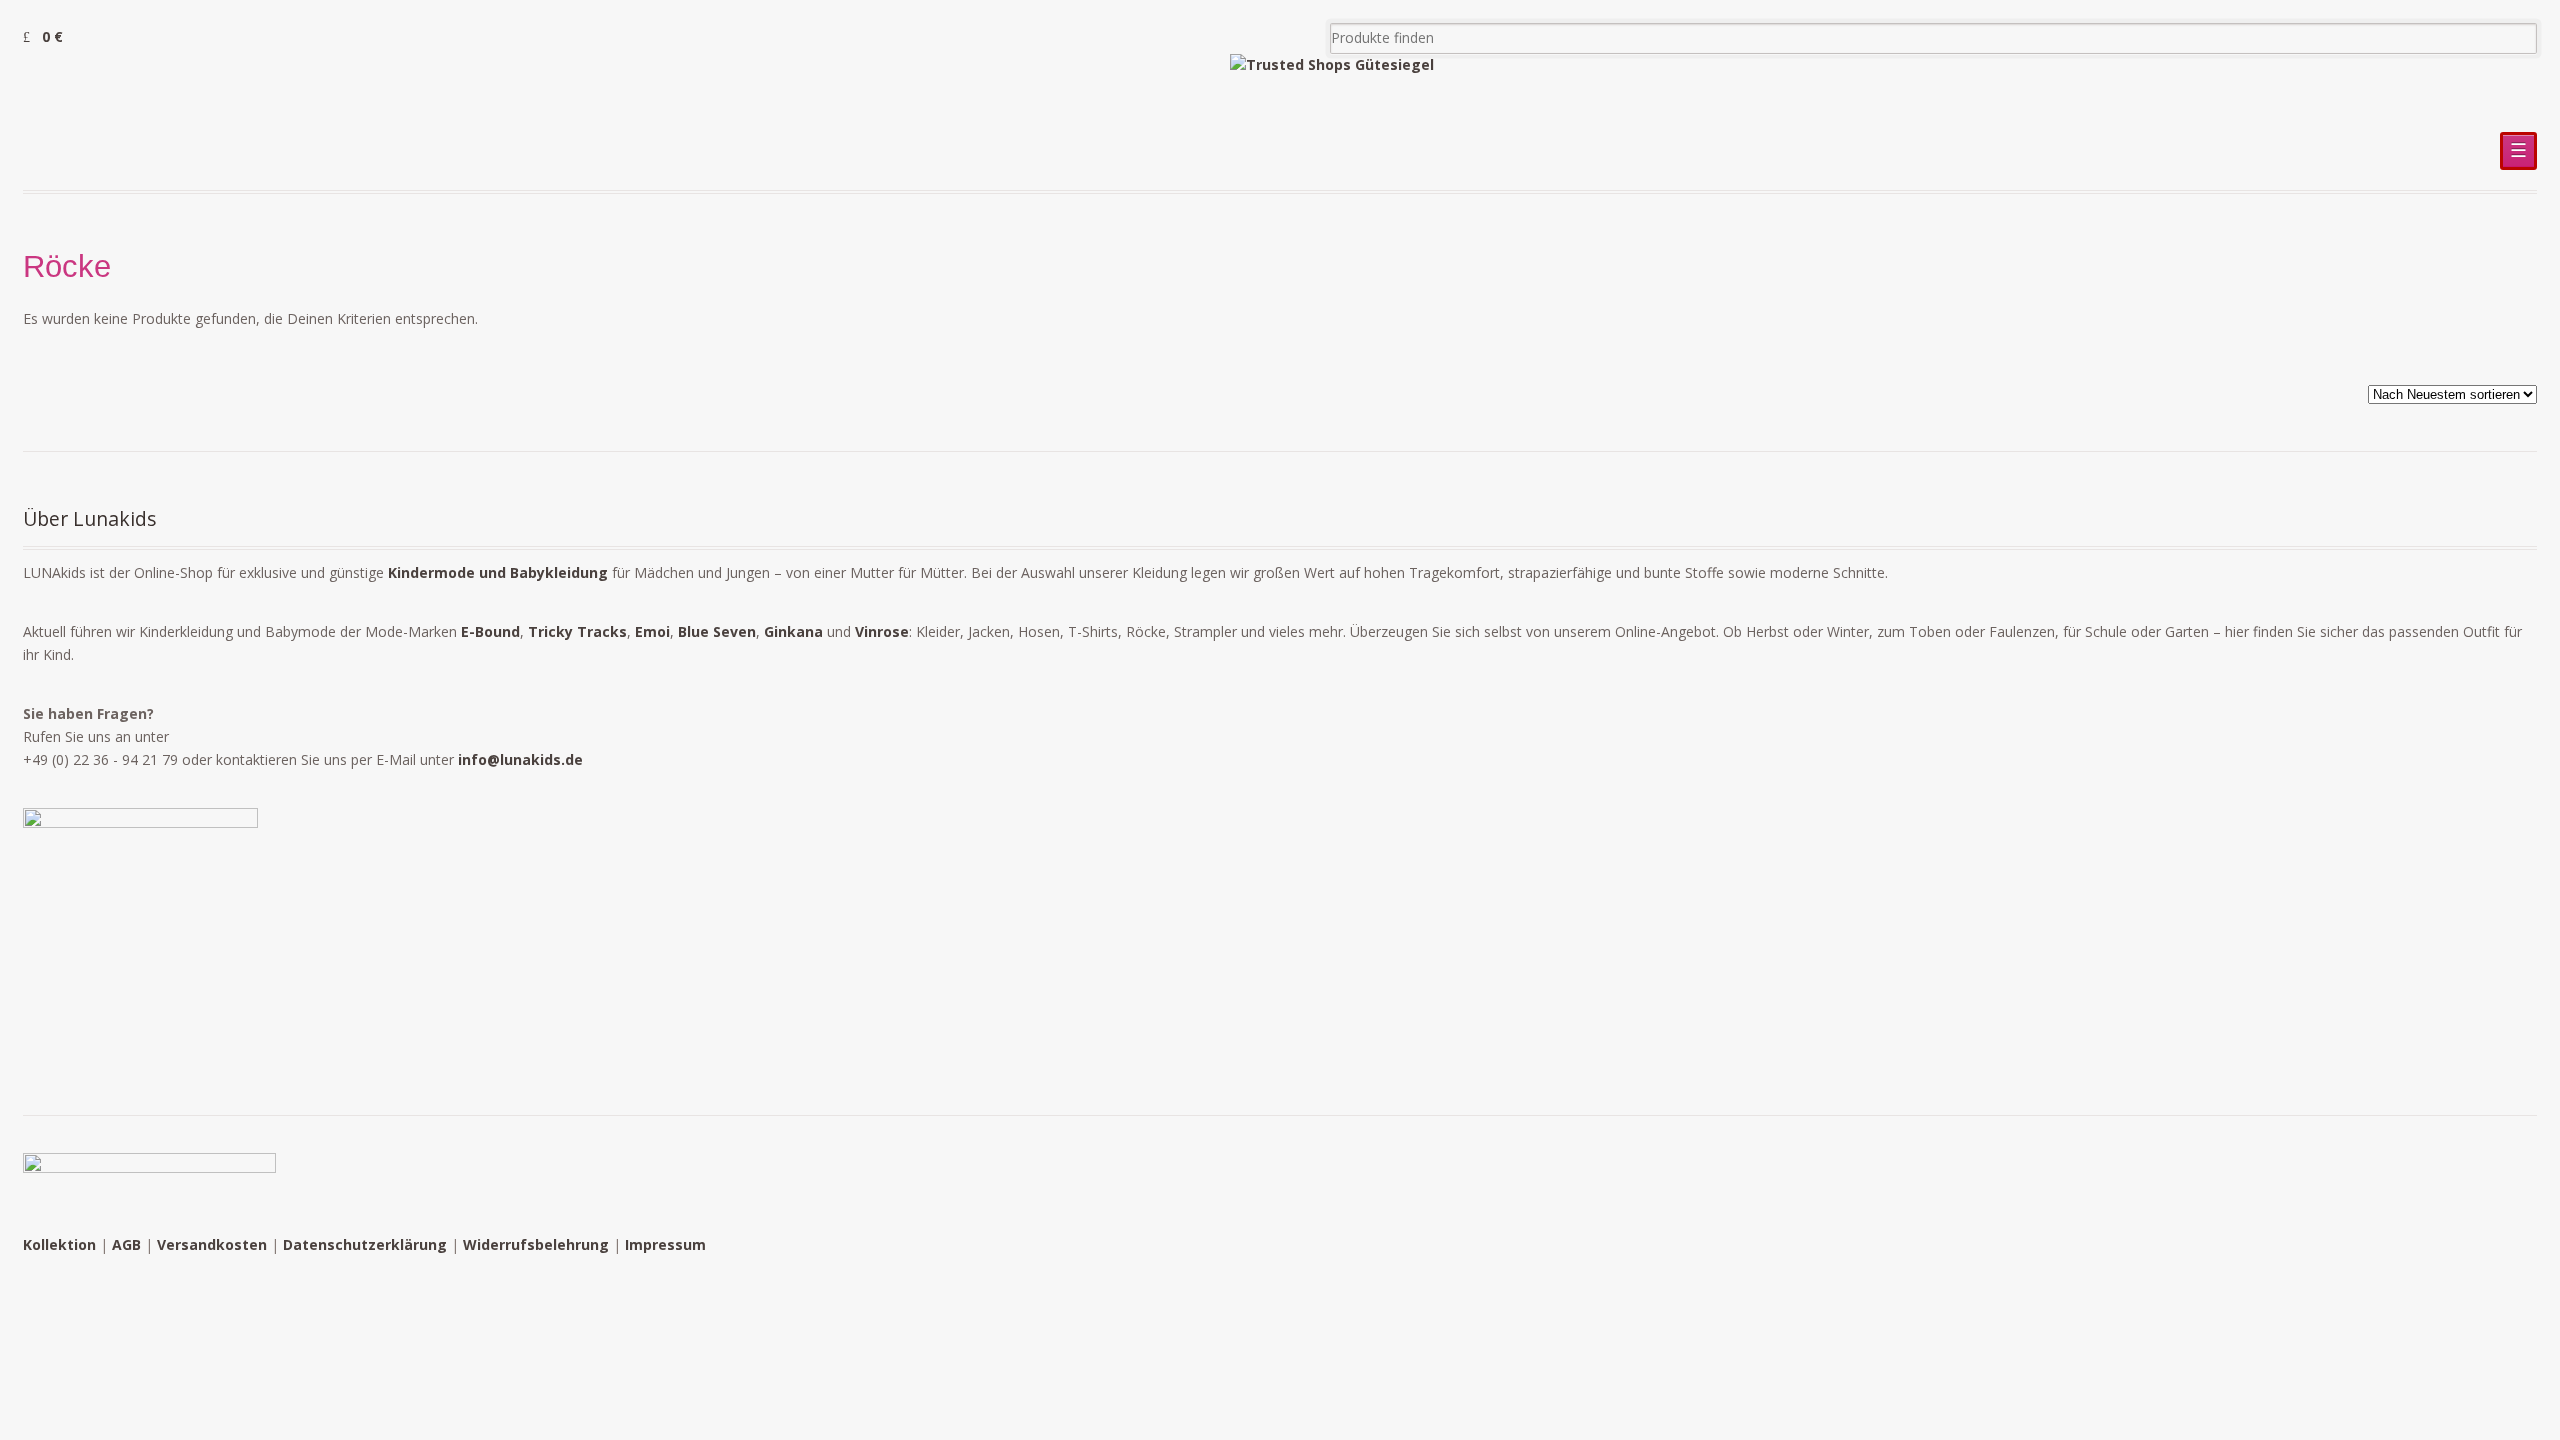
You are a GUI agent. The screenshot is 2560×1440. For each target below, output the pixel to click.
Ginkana (793, 631)
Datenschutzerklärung (365, 1244)
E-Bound (490, 631)
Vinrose (882, 631)
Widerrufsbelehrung (536, 1244)
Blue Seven (717, 631)
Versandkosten (212, 1244)
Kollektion (59, 1244)
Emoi (652, 631)
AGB (126, 1244)
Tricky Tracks (577, 631)
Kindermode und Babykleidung (498, 572)
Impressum (665, 1244)
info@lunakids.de (520, 759)
